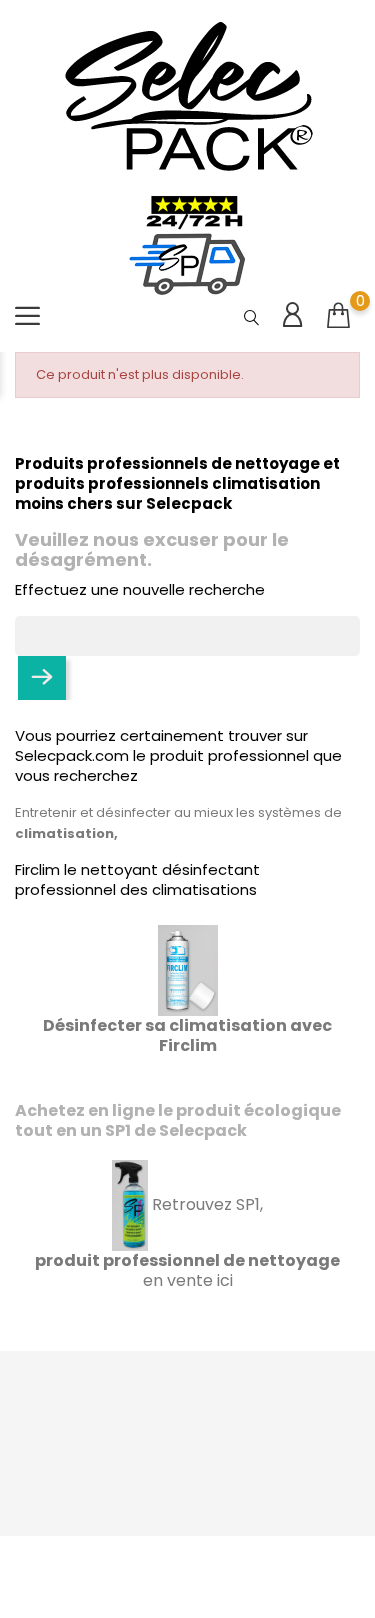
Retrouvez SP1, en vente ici (187, 1242)
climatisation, (66, 833)
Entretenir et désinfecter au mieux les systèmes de (178, 812)
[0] (338, 316)
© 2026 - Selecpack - (188, 1561)
